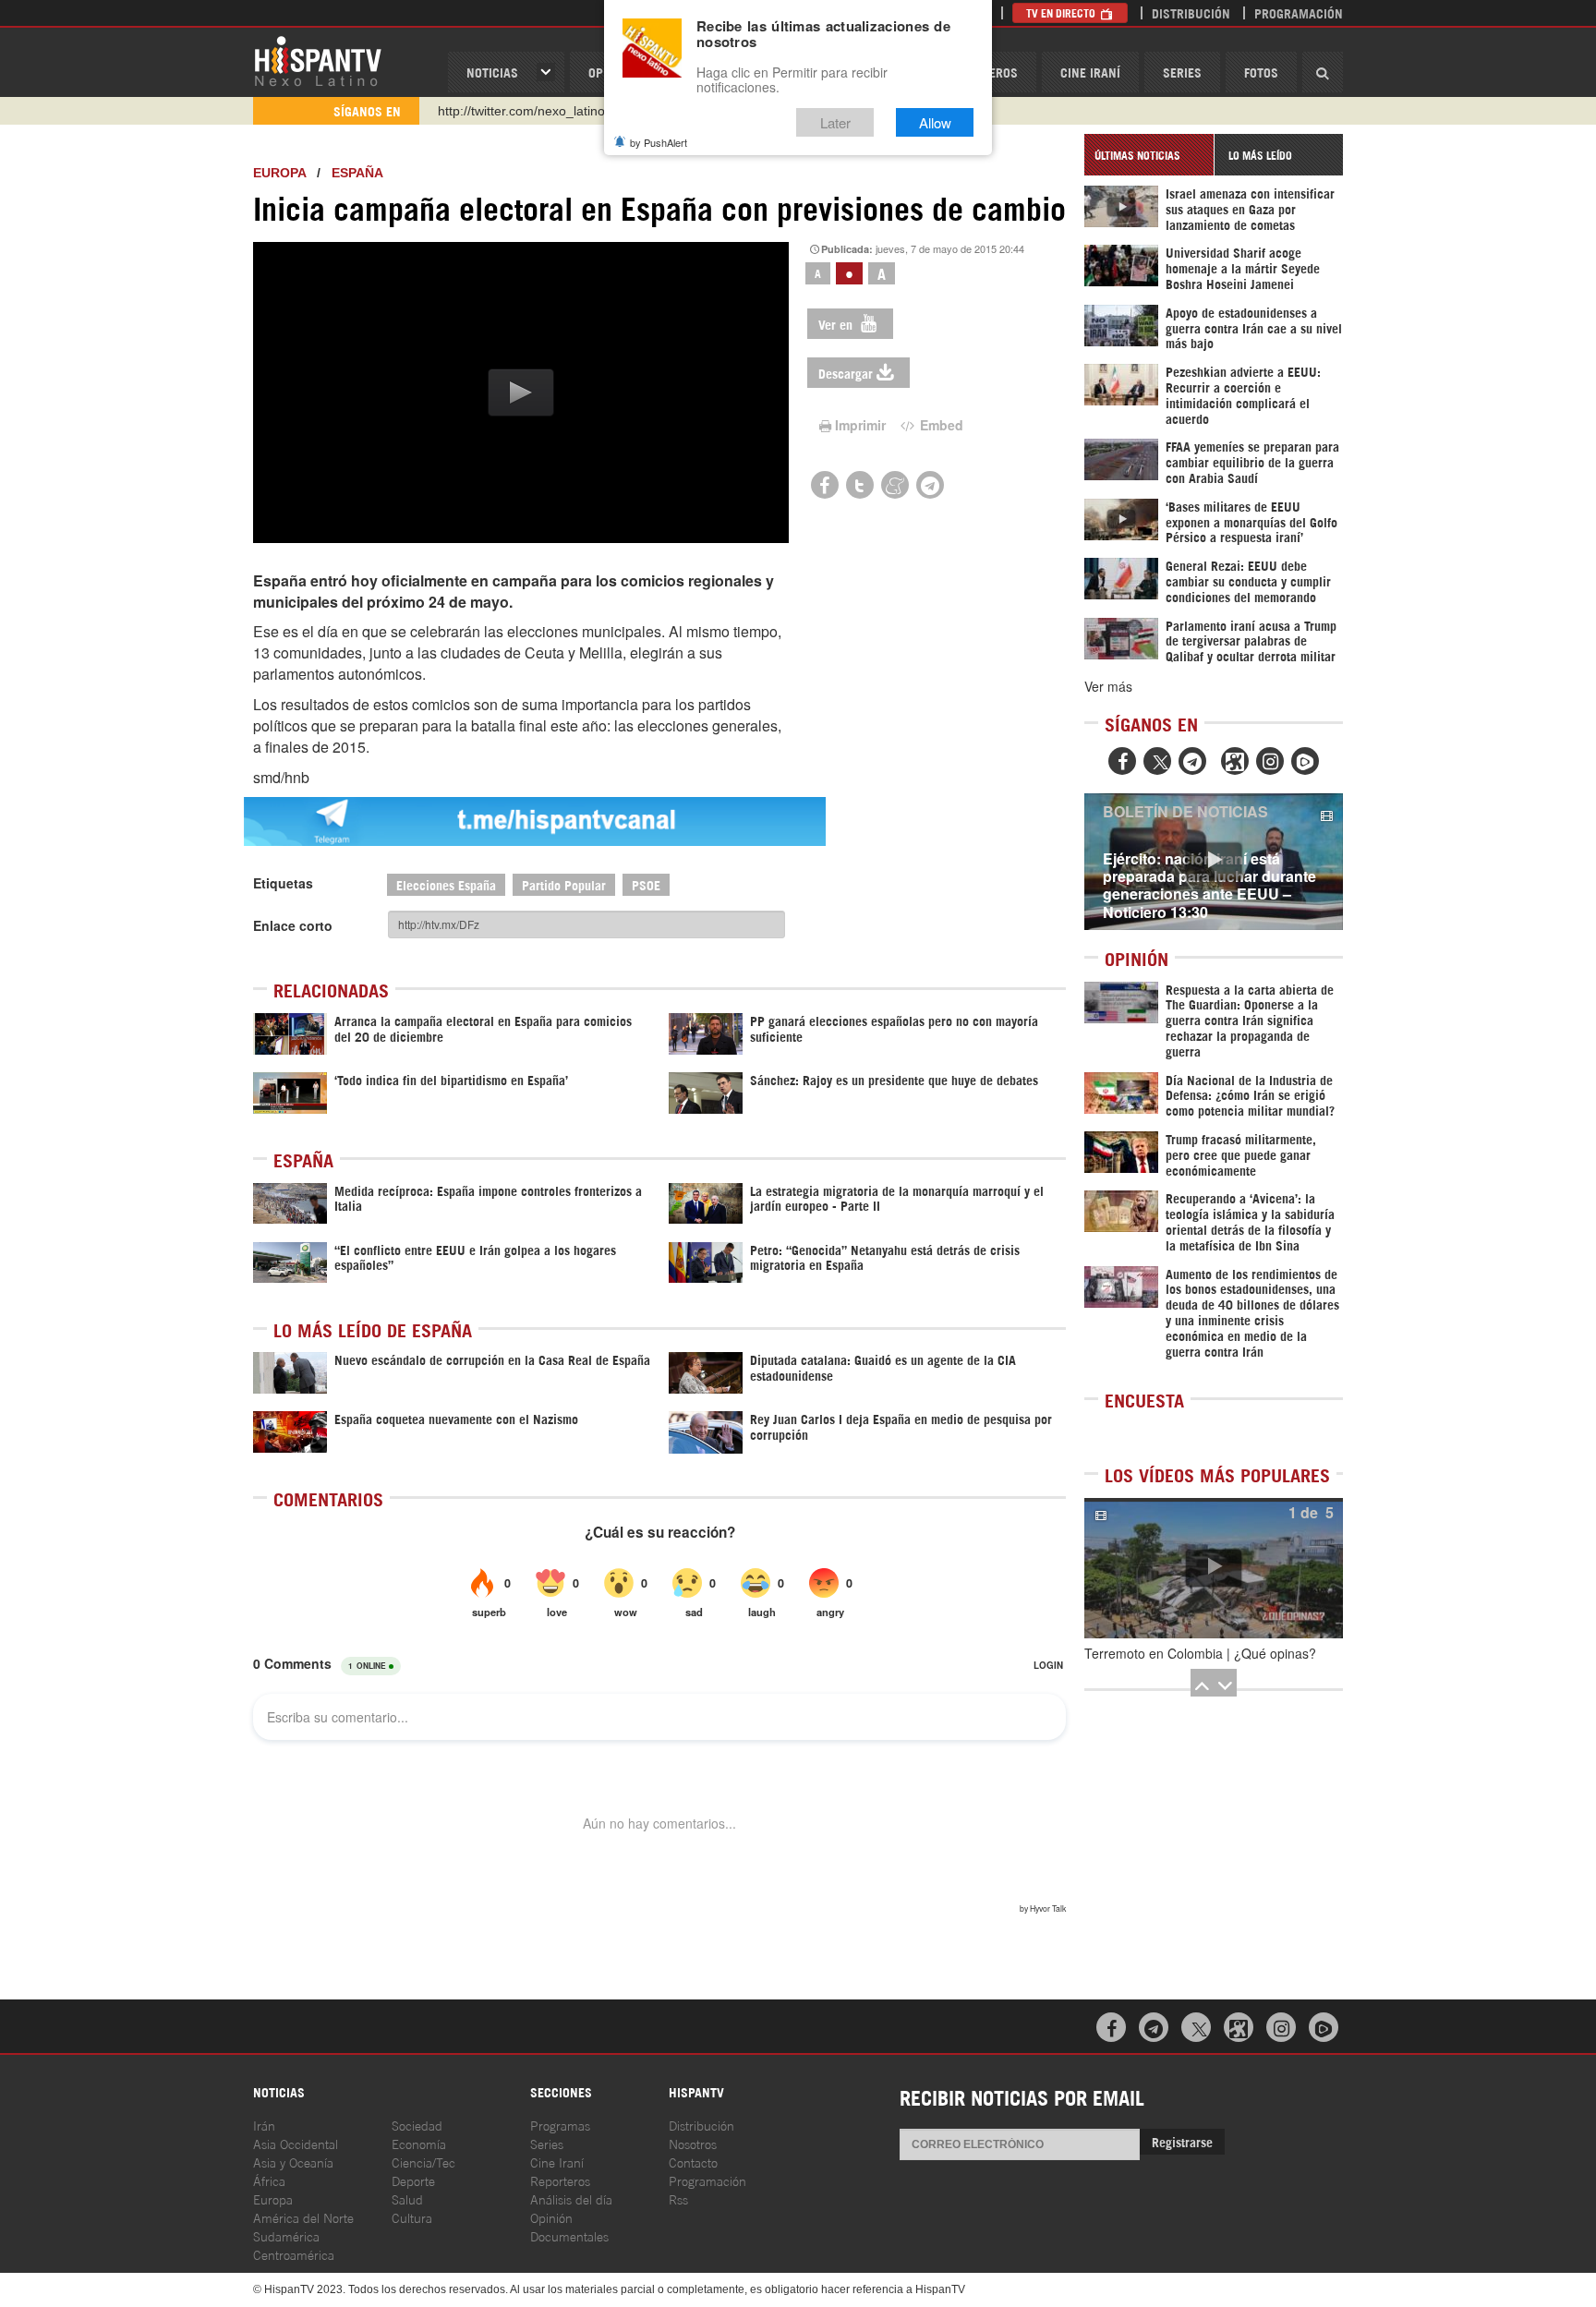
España (357, 173)
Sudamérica (286, 2235)
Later (835, 122)
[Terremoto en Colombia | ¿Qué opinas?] (1214, 1568)
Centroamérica (294, 2254)
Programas (560, 2125)
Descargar (846, 373)
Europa (279, 173)
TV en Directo (1062, 12)
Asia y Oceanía (293, 2162)
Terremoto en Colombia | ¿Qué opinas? (1200, 1653)
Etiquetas (283, 883)
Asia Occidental (296, 2143)
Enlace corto (293, 925)
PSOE (646, 884)
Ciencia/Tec (423, 2162)
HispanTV (318, 60)
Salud (407, 2198)
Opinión (551, 2217)
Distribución (1191, 12)
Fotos (1261, 72)
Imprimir (860, 425)
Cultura (412, 2217)
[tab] (1149, 155)
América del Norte (303, 2217)
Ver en (837, 324)
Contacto (693, 2162)
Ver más (1108, 686)
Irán (264, 2125)
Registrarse (1182, 2141)
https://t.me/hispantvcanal (513, 111)
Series (1182, 72)
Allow (935, 122)
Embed (940, 425)
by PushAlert (659, 142)
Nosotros (693, 2143)
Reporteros (560, 2180)
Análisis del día (571, 2198)
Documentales (569, 2235)
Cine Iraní (1090, 72)
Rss (678, 2198)
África (269, 2180)
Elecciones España (446, 884)
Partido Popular (564, 884)
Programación (1299, 12)
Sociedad (417, 2125)
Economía (419, 2143)
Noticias (492, 72)
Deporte (413, 2180)
